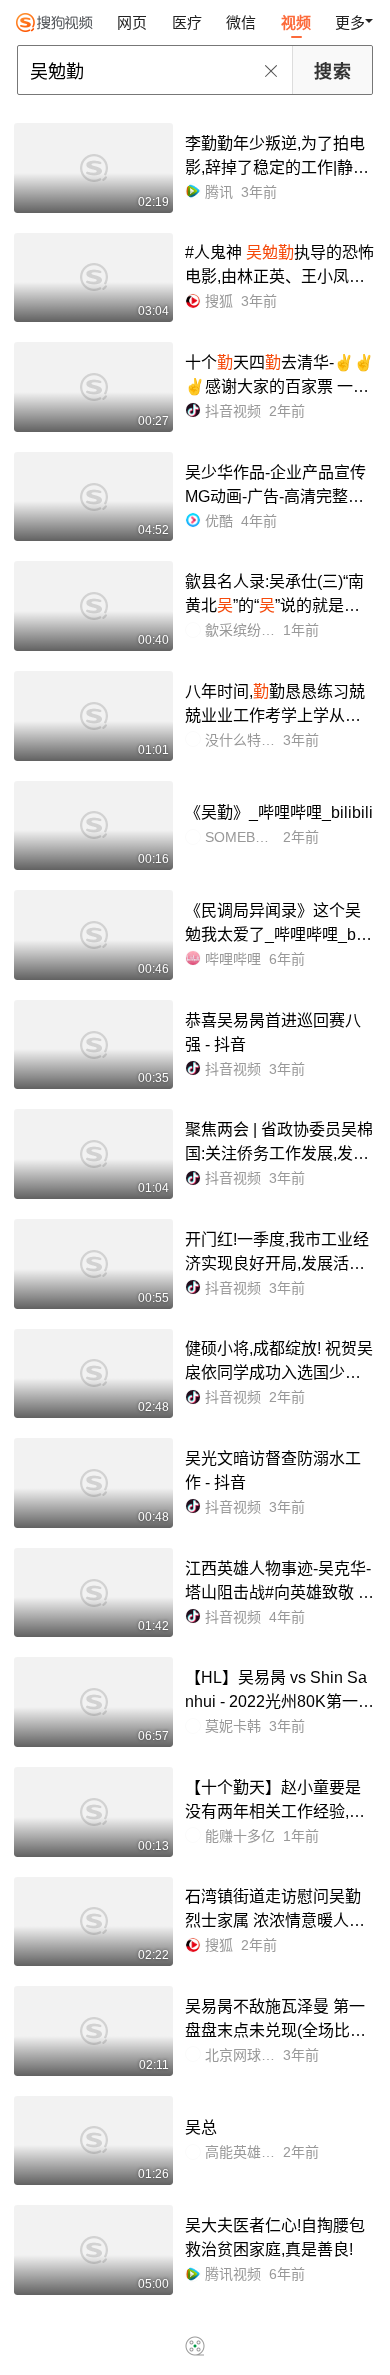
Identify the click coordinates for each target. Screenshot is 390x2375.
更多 (350, 22)
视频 (296, 22)
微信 (241, 22)
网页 (132, 22)
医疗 (187, 22)
